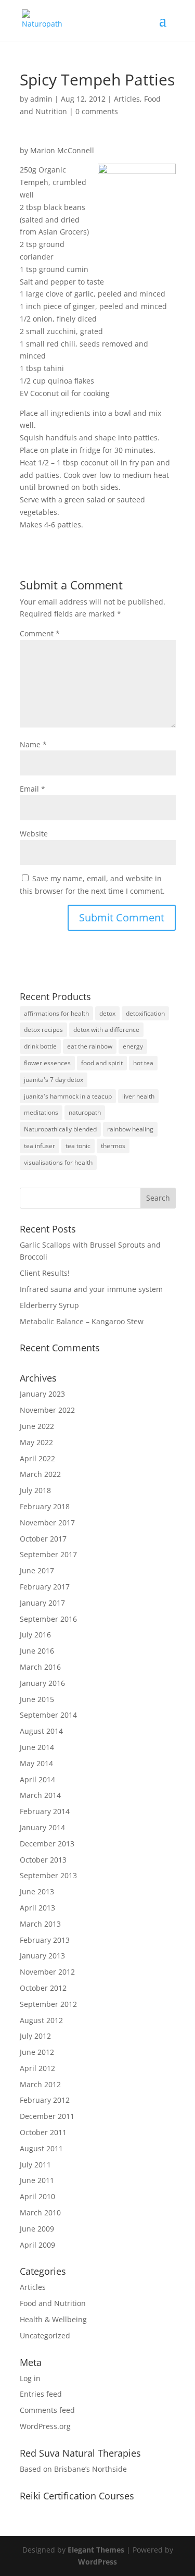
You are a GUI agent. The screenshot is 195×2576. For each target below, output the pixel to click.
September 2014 (48, 1715)
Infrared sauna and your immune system (91, 1289)
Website (34, 834)
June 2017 (37, 1570)
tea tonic (78, 1146)
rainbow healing (130, 1129)
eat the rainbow (90, 1046)
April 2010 (37, 2196)
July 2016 (35, 1635)
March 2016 (40, 1667)
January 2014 (42, 1827)
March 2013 (40, 1924)
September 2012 (48, 2004)
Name (33, 744)
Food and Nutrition (53, 2303)
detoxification (145, 1013)
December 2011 (47, 2116)
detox (107, 1013)
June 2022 (37, 1426)
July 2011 (35, 2165)
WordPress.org (45, 2426)
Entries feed (41, 2394)
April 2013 (37, 1908)
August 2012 (41, 2020)
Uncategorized (45, 2335)
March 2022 (40, 1474)
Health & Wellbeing (53, 2319)
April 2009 (37, 2245)
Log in (30, 2378)
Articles (127, 99)
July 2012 (35, 2036)
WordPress (97, 2562)
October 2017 (43, 1539)
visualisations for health (58, 1162)
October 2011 (43, 2132)
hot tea (143, 1063)
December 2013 (47, 1844)
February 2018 (45, 1506)
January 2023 (42, 1394)
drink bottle (40, 1046)
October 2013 (43, 1860)
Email (32, 789)
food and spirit (102, 1063)
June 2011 (37, 2180)
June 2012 (37, 2052)
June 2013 (37, 1891)
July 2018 (35, 1490)
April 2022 (37, 1458)
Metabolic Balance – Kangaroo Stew (82, 1321)
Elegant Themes (96, 2550)
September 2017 (48, 1554)
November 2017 (47, 1523)
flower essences (47, 1063)
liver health (138, 1096)
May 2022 (36, 1442)
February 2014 (45, 1811)
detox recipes (43, 1030)
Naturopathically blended (60, 1129)
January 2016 (42, 1683)
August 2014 (41, 1731)
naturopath (85, 1112)
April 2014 (37, 1779)
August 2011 (41, 2148)
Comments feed (47, 2410)
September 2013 (48, 1875)
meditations (41, 1112)
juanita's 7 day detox (54, 1080)
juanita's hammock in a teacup (68, 1096)
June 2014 (37, 1747)
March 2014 (40, 1795)
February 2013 (45, 1940)
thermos (113, 1146)
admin (41, 99)
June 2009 (37, 2229)
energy (133, 1046)
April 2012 (37, 2068)
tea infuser (40, 1146)
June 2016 (37, 1651)
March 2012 (40, 2084)
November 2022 (47, 1410)
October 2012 (43, 1988)
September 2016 (48, 1619)
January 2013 (42, 1956)
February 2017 (45, 1587)
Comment (40, 633)
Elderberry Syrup (49, 1305)
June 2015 (37, 1699)
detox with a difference (106, 1030)
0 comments (97, 111)
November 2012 (47, 1972)
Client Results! (45, 1273)
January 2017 (42, 1603)
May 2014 (36, 1763)
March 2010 (40, 2213)
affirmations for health (56, 1013)
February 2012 (45, 2100)
